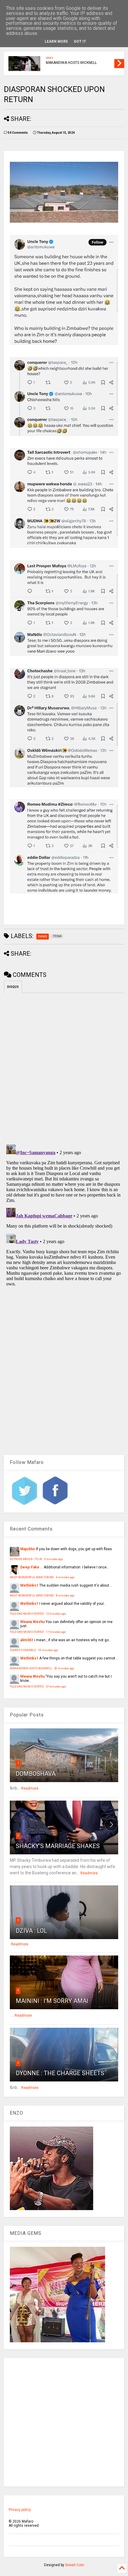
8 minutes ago (65, 1595)
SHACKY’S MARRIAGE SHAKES (58, 1846)
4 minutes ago (65, 1577)
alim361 (27, 1640)
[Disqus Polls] (64, 1068)
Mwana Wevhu (32, 1622)
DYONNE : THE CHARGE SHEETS (60, 2073)
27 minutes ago (56, 1686)
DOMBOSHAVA (36, 1774)
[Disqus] (64, 1217)
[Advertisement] (64, 2422)
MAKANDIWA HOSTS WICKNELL (31, 1668)
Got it (80, 41)
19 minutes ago (48, 1650)
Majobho (28, 1549)
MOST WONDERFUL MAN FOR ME (32, 1577)
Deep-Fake (30, 1567)
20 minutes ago (64, 1668)
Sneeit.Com (75, 2565)
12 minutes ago (56, 1614)
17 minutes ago (56, 1632)
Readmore (30, 1788)
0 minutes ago (54, 1559)
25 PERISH (54, 59)
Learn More (56, 41)
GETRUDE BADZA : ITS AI (26, 1559)
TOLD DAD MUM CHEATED (27, 1614)
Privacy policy (20, 2510)
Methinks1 (29, 1585)
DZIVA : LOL (31, 1931)
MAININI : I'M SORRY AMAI (52, 2001)
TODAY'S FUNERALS (23, 1650)
